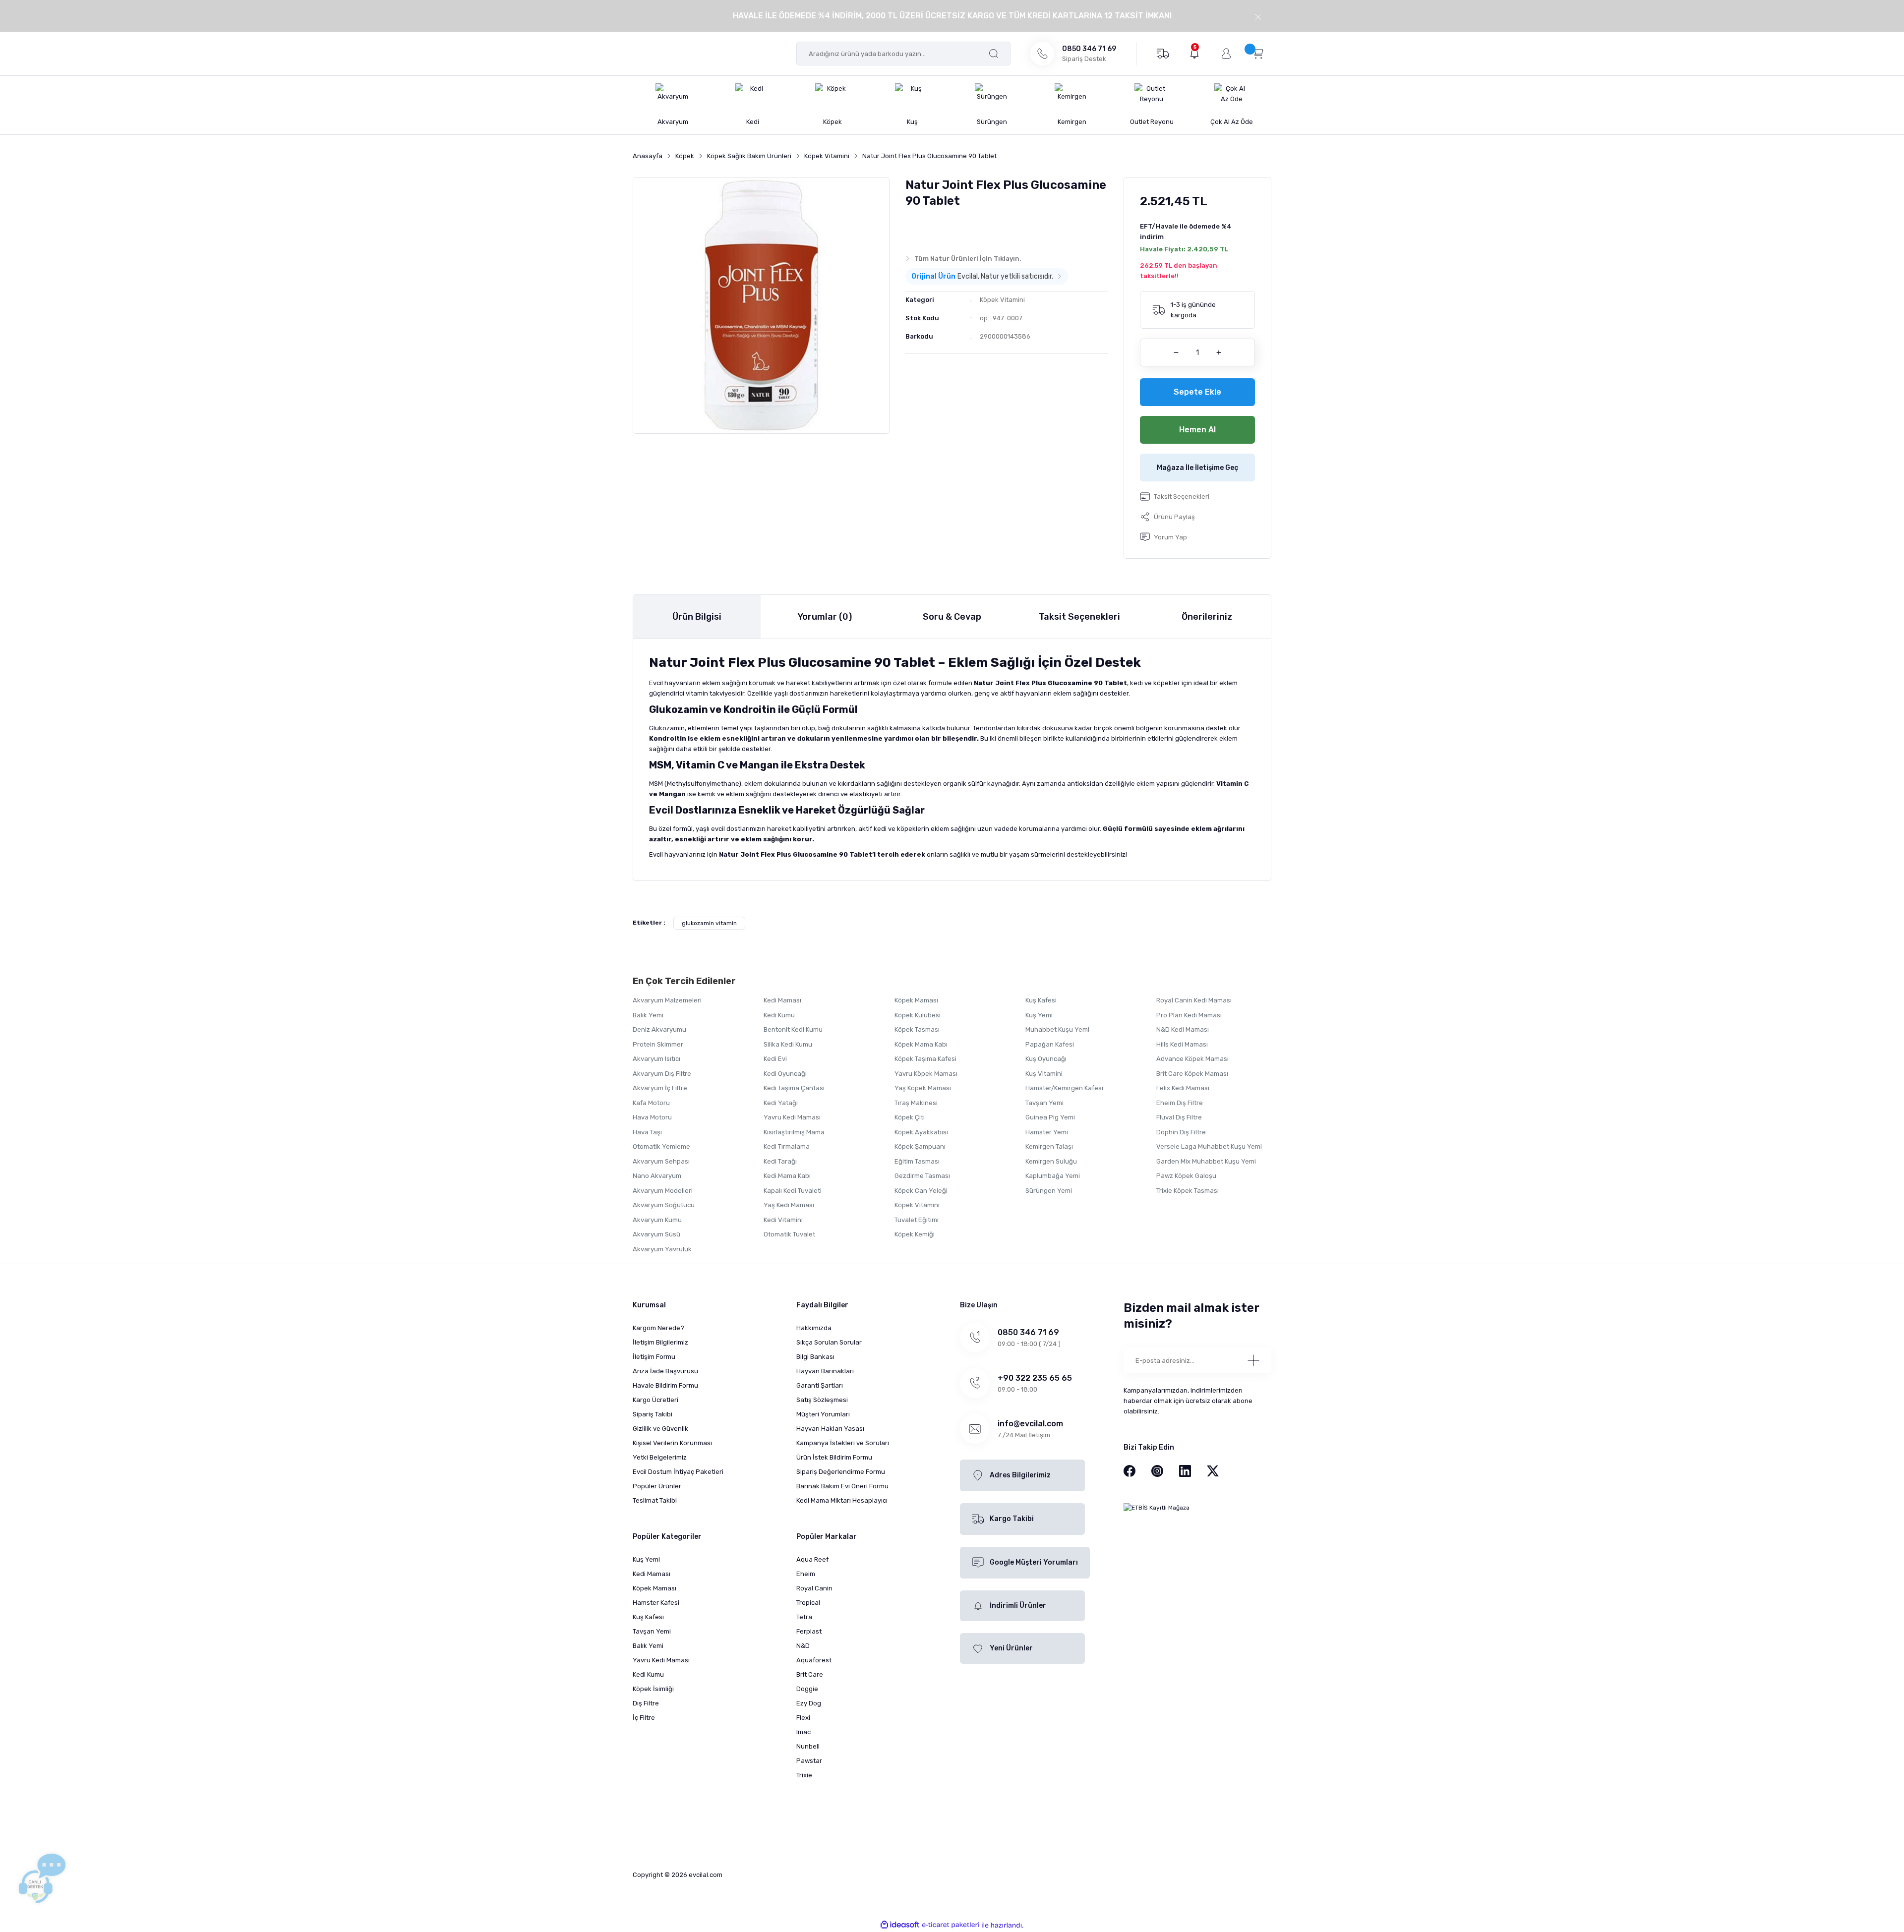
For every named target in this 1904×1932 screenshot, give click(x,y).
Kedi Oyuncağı (785, 1074)
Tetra (804, 1617)
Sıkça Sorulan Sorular (829, 1342)
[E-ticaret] (951, 1925)
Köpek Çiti (910, 1117)
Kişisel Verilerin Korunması (672, 1443)
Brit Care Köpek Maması (1192, 1074)
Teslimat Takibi (655, 1500)
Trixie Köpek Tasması (1188, 1191)
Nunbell (808, 1746)
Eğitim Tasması (917, 1161)
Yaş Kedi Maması (789, 1205)
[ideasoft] (900, 1925)
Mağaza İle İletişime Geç (1198, 468)
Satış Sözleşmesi (822, 1400)
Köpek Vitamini (1002, 300)
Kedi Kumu (779, 1015)
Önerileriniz (1207, 617)
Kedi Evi (775, 1059)
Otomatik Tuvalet (789, 1234)
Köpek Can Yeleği (921, 1191)
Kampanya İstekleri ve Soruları (843, 1443)
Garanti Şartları (820, 1385)
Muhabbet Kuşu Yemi (1057, 1029)
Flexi (803, 1718)
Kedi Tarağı (780, 1161)
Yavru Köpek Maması (926, 1074)
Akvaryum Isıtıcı (656, 1059)
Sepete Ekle (1197, 392)
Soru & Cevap (952, 617)
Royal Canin (814, 1588)
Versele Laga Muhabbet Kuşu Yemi (1209, 1146)
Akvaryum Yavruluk (662, 1249)
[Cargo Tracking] (1162, 53)
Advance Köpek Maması (1192, 1059)
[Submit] (1253, 1360)
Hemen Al (1197, 430)
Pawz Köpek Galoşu (1186, 1176)
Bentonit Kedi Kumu (793, 1029)
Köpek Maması (916, 1000)
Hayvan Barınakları (825, 1371)
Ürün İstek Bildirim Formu (834, 1457)
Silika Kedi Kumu (788, 1044)
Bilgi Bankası (815, 1357)
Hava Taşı (647, 1132)
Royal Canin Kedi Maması (1194, 1000)
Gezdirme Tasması (922, 1176)
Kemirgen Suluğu (1051, 1161)
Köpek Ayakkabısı (921, 1132)
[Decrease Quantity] (1176, 352)
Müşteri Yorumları (823, 1414)
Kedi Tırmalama (787, 1146)
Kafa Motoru (651, 1103)
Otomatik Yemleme (661, 1146)
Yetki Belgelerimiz (660, 1457)
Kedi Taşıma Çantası (794, 1088)
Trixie (804, 1775)
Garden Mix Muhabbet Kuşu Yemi (1206, 1161)
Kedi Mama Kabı (787, 1176)
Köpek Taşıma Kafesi (925, 1059)
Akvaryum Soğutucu (664, 1205)
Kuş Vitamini (1044, 1074)
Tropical (808, 1603)
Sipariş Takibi (653, 1414)
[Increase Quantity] (1219, 352)
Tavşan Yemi (1044, 1103)
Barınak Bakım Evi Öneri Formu (842, 1486)
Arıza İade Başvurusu (665, 1371)
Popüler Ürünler (657, 1486)
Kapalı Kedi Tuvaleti (793, 1191)
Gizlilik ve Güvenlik (660, 1429)
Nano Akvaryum (657, 1176)
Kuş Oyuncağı (1046, 1059)
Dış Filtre (646, 1703)
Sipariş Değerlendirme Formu (841, 1472)
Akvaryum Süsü (656, 1234)
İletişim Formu (654, 1357)
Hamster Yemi (1047, 1132)
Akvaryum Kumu (657, 1220)
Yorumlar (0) (825, 617)
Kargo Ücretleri (655, 1400)
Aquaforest (814, 1660)
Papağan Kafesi (1050, 1044)
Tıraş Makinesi (916, 1103)
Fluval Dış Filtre (1179, 1117)
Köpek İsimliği (653, 1689)
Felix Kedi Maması (1183, 1088)
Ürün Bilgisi (697, 617)
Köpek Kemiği (915, 1234)
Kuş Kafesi (1041, 1000)
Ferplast (809, 1631)
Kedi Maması (782, 1000)
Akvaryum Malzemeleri (667, 1000)
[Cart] (1258, 53)
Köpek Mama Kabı (921, 1044)
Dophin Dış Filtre (1181, 1132)
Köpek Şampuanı (920, 1146)
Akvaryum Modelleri (663, 1191)
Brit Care (810, 1674)
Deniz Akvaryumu (659, 1029)
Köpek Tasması (917, 1029)
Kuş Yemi (1039, 1015)
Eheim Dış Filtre (1180, 1103)
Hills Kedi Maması (1182, 1044)
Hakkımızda (814, 1328)
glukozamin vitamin (709, 923)
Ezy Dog (809, 1703)
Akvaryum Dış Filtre (662, 1074)
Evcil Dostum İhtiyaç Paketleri (678, 1472)
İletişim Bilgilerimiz (660, 1342)
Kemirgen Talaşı (1049, 1146)
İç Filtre (644, 1718)
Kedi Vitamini (783, 1220)
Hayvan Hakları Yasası (830, 1429)
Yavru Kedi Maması (792, 1117)
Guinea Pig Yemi (1050, 1117)
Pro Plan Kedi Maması (1189, 1015)
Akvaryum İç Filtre (660, 1088)
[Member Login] (1226, 54)
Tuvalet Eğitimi (917, 1220)
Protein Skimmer (658, 1044)
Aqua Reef (812, 1559)
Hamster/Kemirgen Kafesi (1064, 1088)
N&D (803, 1646)
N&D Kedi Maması (1183, 1029)
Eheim (806, 1574)
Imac (803, 1732)
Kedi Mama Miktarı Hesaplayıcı (842, 1500)
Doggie (807, 1689)
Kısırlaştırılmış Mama (794, 1132)
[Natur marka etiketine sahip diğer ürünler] (925, 229)
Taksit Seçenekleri (1079, 617)
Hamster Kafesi (656, 1603)
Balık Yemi (648, 1015)
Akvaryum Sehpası (661, 1161)
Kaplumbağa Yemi (1053, 1176)
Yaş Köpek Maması (923, 1088)
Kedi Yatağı (781, 1103)
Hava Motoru (652, 1117)
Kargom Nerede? (658, 1328)
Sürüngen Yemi (1049, 1191)
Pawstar (809, 1761)
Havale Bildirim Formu (665, 1385)
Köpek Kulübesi (918, 1015)
